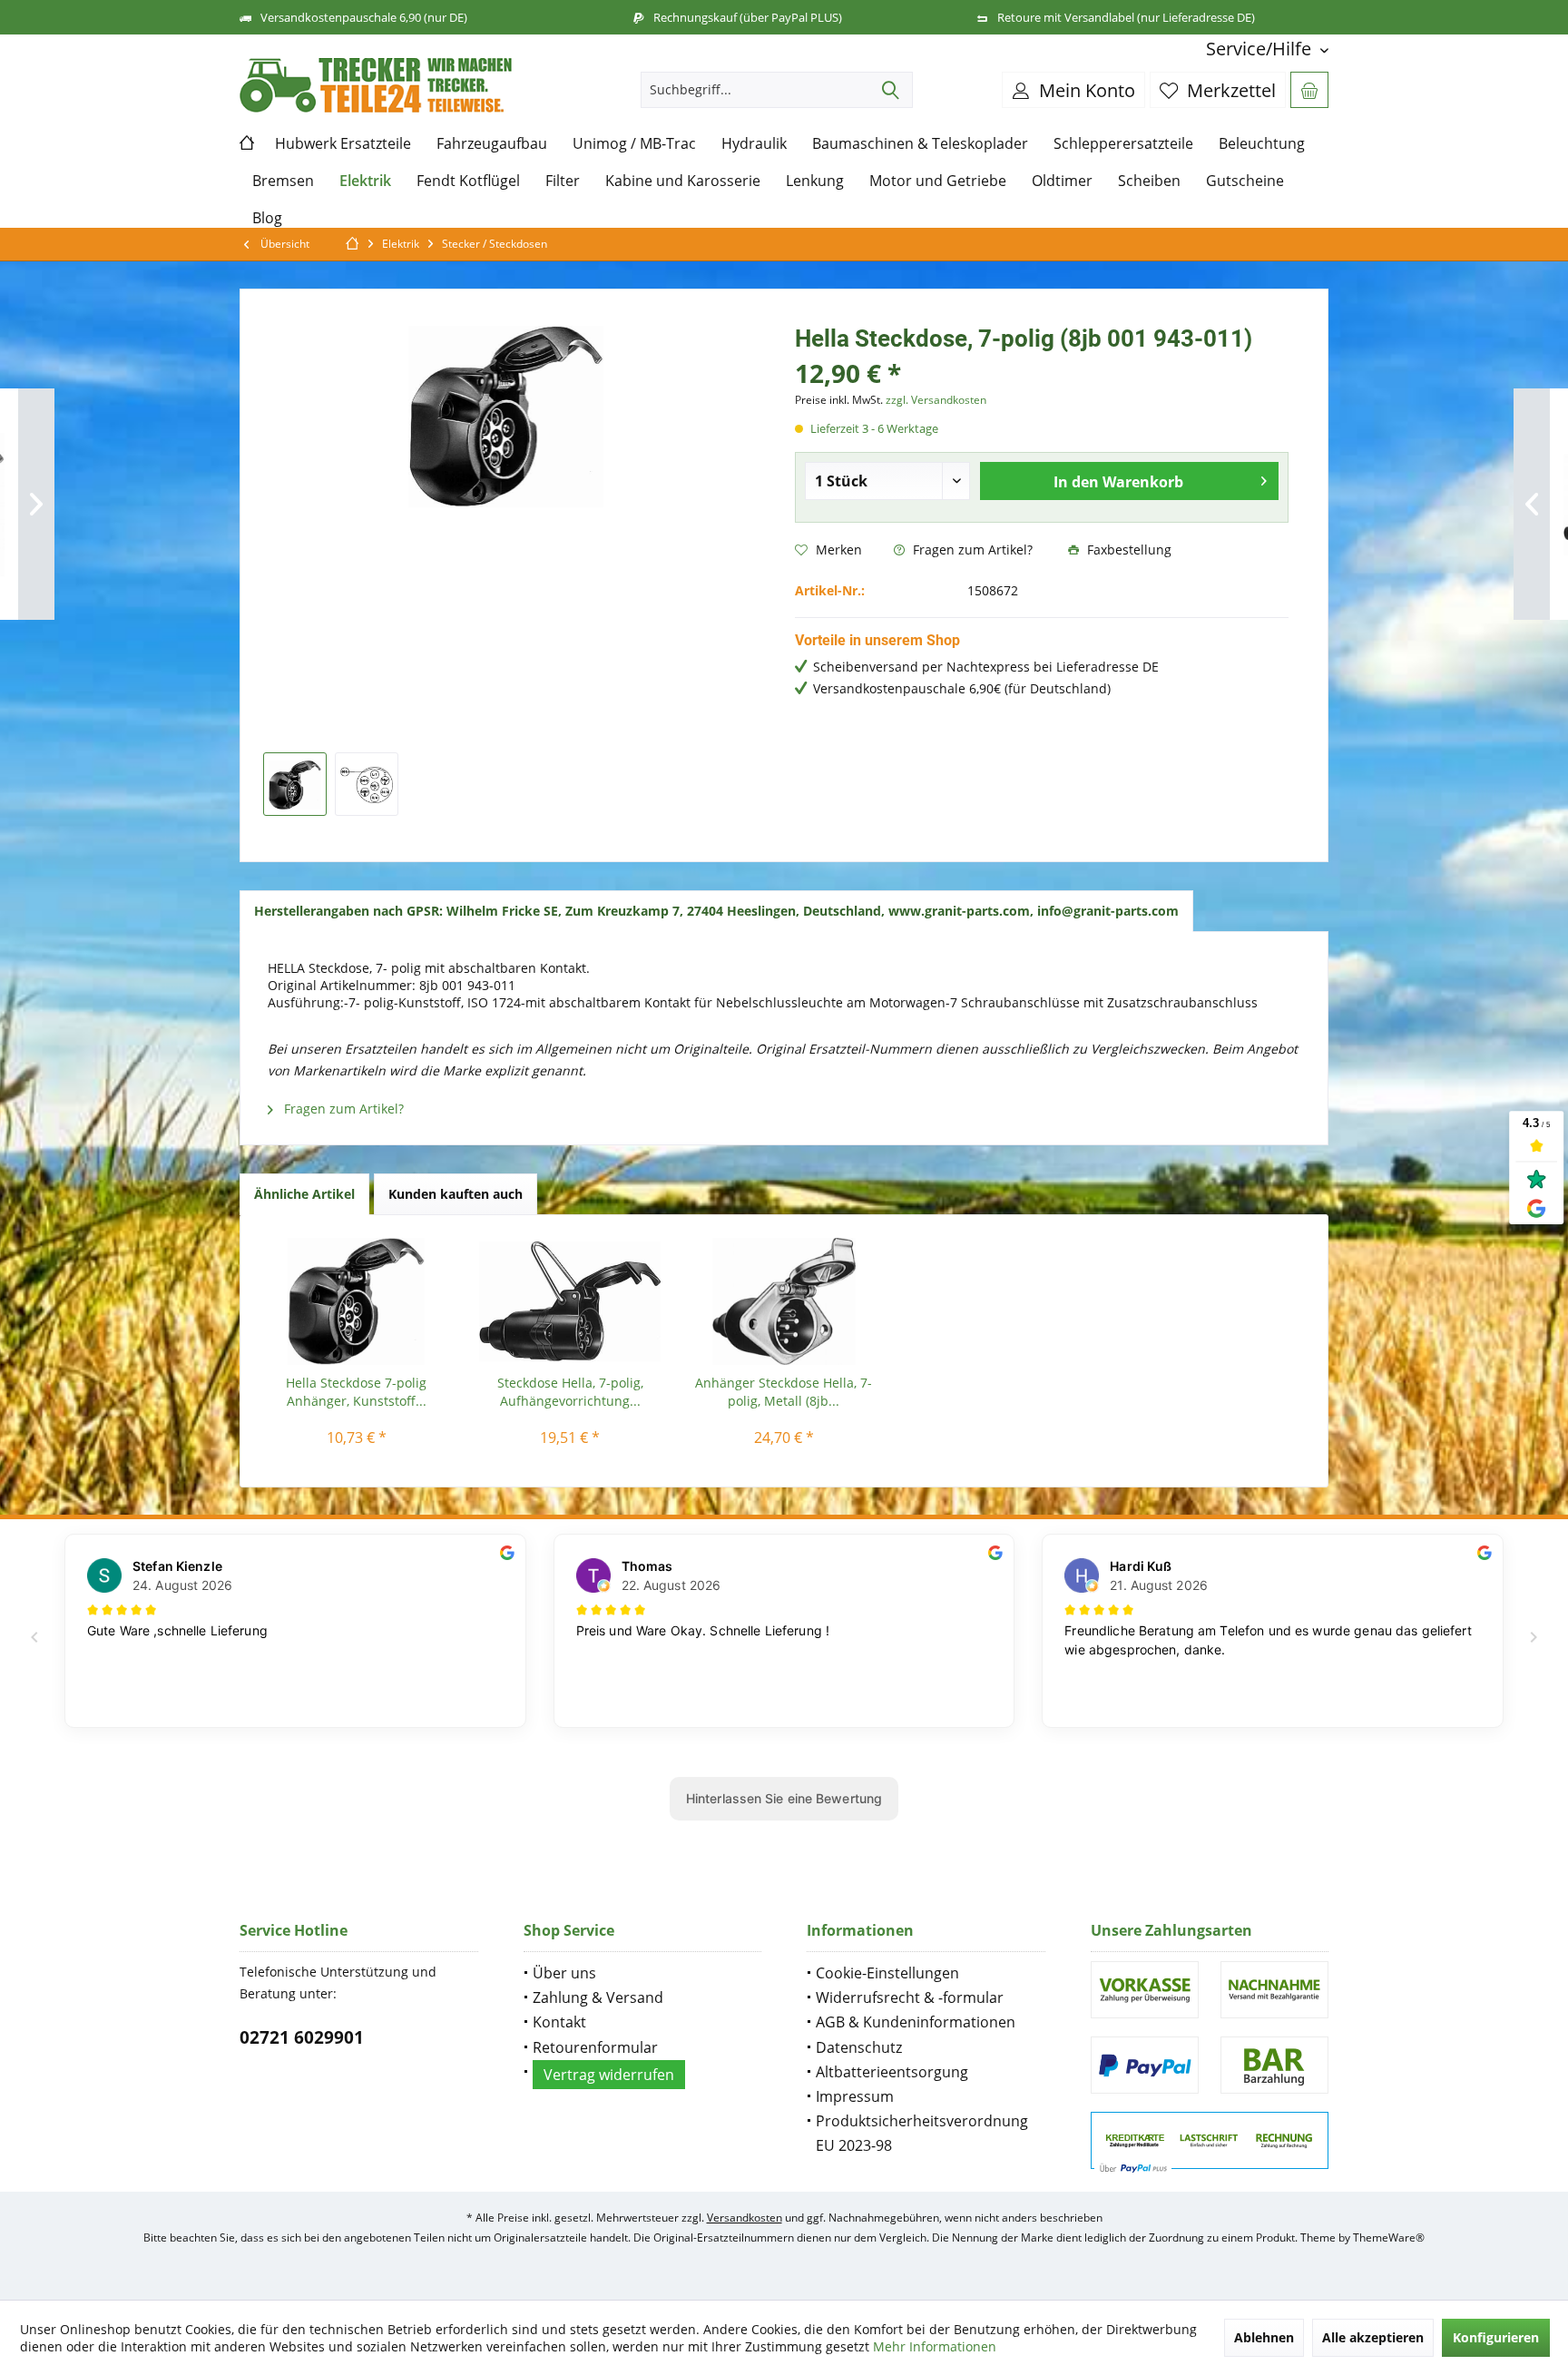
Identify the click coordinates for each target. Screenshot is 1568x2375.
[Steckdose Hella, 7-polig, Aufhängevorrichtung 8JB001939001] (571, 1301)
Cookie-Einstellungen (887, 1973)
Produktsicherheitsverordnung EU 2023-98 (922, 2133)
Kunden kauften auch (456, 1194)
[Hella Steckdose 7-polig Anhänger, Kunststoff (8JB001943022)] (357, 1301)
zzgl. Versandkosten (936, 400)
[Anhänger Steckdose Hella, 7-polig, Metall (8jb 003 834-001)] (784, 1301)
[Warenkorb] (1309, 90)
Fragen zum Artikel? (971, 550)
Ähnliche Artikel (304, 1194)
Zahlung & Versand (598, 1997)
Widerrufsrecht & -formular (910, 1997)
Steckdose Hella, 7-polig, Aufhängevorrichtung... (570, 1392)
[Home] (251, 144)
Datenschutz (859, 2047)
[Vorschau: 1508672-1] (367, 784)
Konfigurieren (1496, 2337)
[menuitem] (1260, 49)
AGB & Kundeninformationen (916, 2022)
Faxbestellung (1127, 550)
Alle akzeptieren (1373, 2337)
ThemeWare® (1389, 2238)
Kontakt (559, 2022)
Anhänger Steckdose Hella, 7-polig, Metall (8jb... (784, 1392)
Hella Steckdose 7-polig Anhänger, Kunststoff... (356, 1392)
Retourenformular (595, 2047)
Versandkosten (745, 2218)
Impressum (855, 2096)
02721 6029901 (302, 2037)
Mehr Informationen (935, 2346)
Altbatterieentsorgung (892, 2072)
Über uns (564, 1973)
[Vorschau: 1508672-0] (295, 784)
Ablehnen (1264, 2337)
